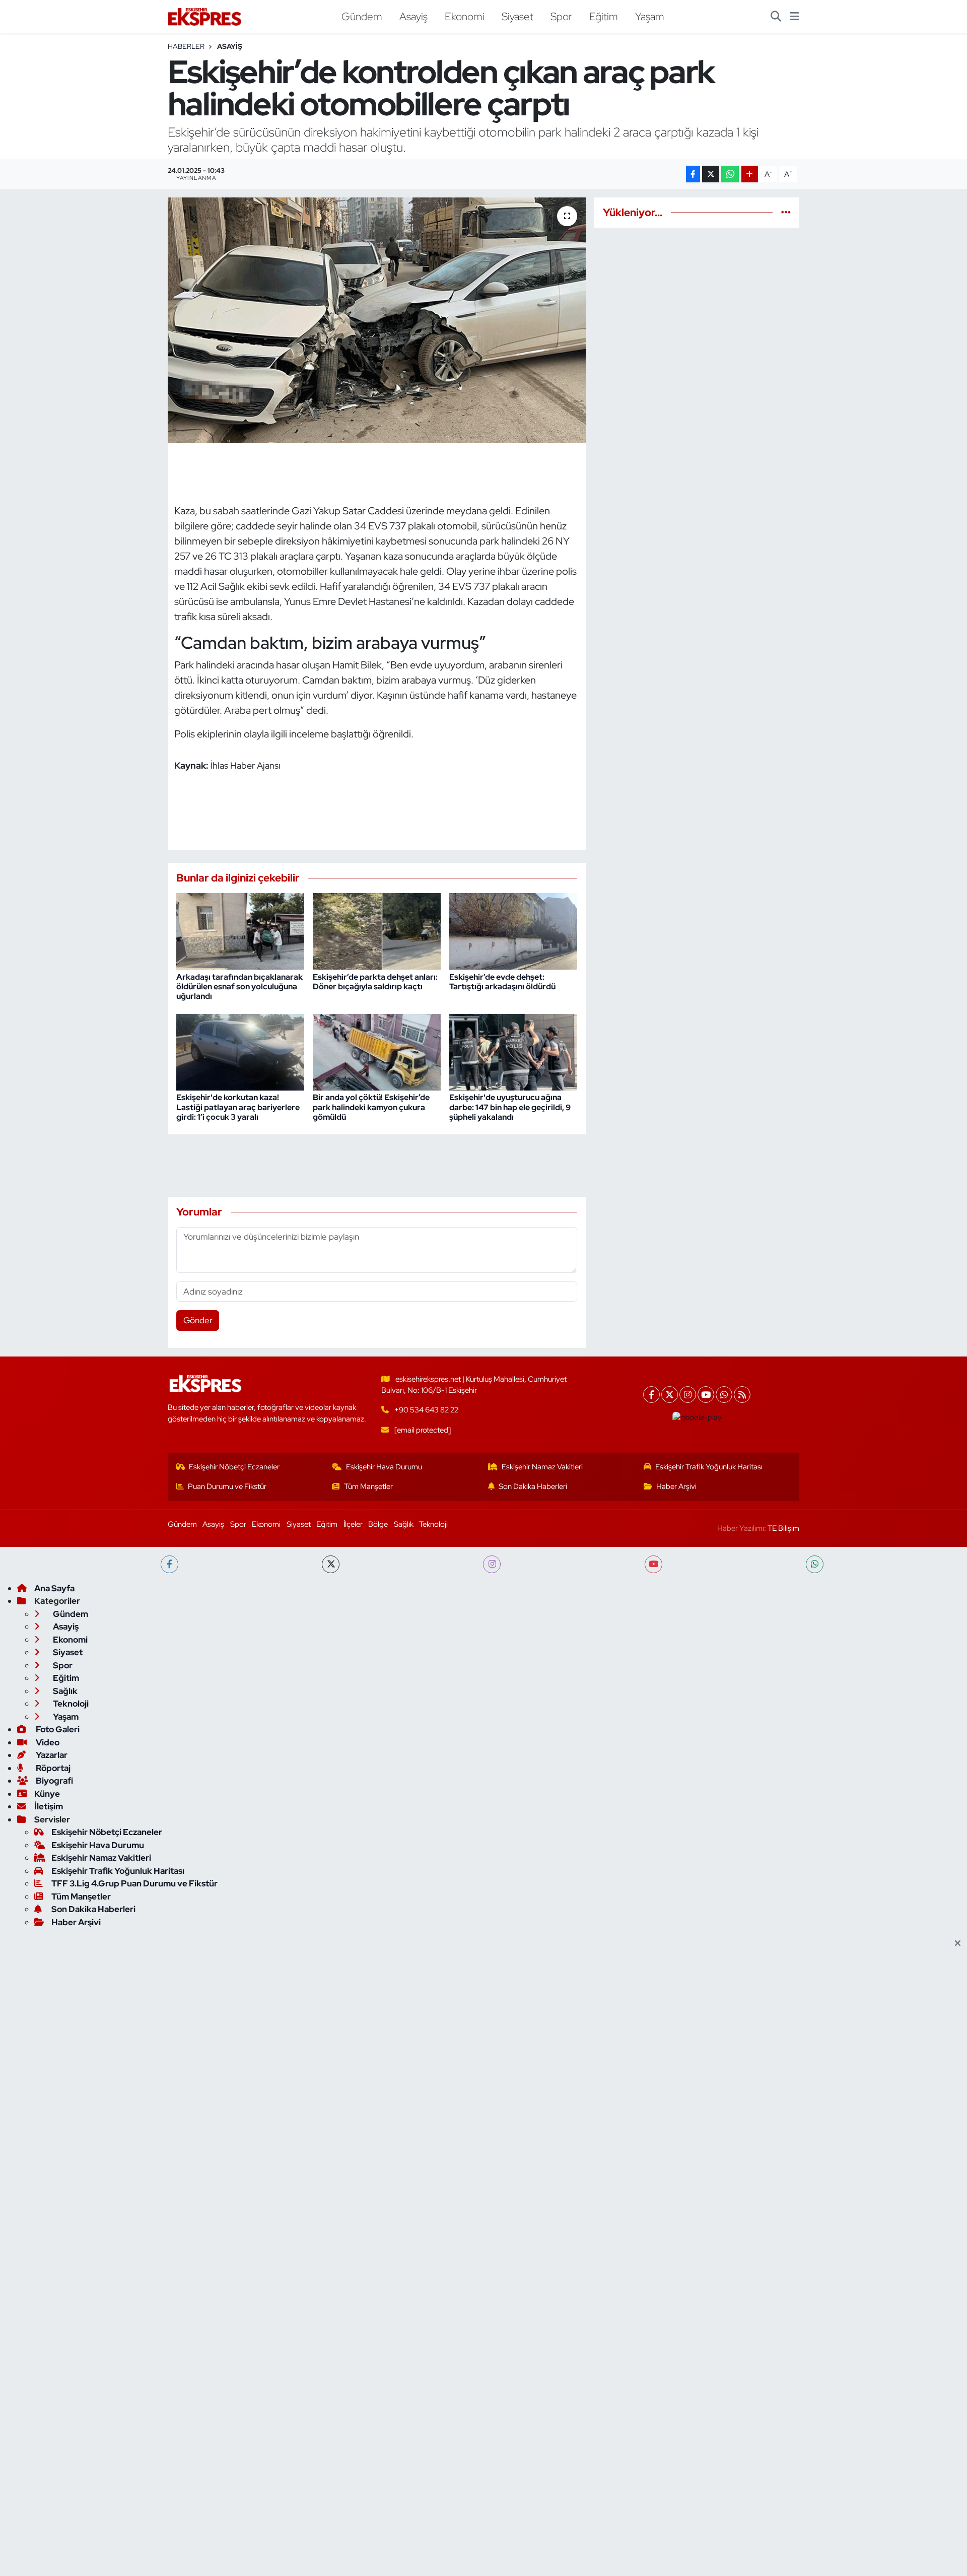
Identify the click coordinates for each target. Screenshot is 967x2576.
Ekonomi (465, 16)
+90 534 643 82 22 (426, 1410)
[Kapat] (961, 1944)
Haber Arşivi (676, 1486)
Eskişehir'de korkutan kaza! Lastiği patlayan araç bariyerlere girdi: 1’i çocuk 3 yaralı (238, 1107)
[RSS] (742, 1395)
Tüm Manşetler (368, 1486)
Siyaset (517, 16)
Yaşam (650, 16)
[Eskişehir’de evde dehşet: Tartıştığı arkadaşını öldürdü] (513, 930)
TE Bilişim (783, 1528)
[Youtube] (706, 1395)
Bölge (378, 1524)
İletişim (49, 1806)
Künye (47, 1794)
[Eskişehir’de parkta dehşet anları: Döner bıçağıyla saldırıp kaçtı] (377, 930)
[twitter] (331, 1564)
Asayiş (413, 16)
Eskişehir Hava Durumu (384, 1467)
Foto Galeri (57, 1729)
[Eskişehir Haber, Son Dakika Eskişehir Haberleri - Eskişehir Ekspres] (205, 17)
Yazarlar (51, 1755)
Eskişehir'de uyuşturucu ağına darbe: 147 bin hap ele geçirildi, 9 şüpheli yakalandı (510, 1107)
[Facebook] (651, 1395)
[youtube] (653, 1564)
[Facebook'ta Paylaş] (693, 174)
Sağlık (404, 1524)
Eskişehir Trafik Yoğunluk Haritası (709, 1467)
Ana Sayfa (54, 1588)
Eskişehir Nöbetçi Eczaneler (234, 1467)
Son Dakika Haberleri (533, 1486)
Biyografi (54, 1781)
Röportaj (52, 1768)
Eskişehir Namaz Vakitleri (542, 1467)
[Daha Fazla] (750, 174)
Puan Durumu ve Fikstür (227, 1486)
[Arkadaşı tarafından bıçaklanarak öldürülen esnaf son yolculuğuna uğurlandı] (240, 930)
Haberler (186, 46)
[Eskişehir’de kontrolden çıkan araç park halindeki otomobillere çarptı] (377, 320)
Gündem (362, 16)
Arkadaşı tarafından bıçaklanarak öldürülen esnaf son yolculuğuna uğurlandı (239, 987)
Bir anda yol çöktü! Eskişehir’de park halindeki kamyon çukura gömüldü (371, 1107)
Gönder (198, 1320)
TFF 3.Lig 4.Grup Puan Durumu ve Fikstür (134, 1883)
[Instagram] (688, 1395)
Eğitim (604, 16)
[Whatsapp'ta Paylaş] (730, 174)
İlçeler (353, 1524)
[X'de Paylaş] (711, 174)
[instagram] (492, 1564)
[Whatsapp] (724, 1395)
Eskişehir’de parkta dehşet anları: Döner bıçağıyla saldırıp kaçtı (375, 982)
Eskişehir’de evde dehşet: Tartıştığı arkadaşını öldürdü (502, 982)
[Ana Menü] (795, 17)
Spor (561, 16)
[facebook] (169, 1564)
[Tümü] (786, 212)
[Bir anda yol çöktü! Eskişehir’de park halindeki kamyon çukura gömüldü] (377, 1051)
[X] (670, 1395)
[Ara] (776, 17)
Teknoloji (433, 1524)
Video (47, 1742)
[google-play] (697, 1417)
